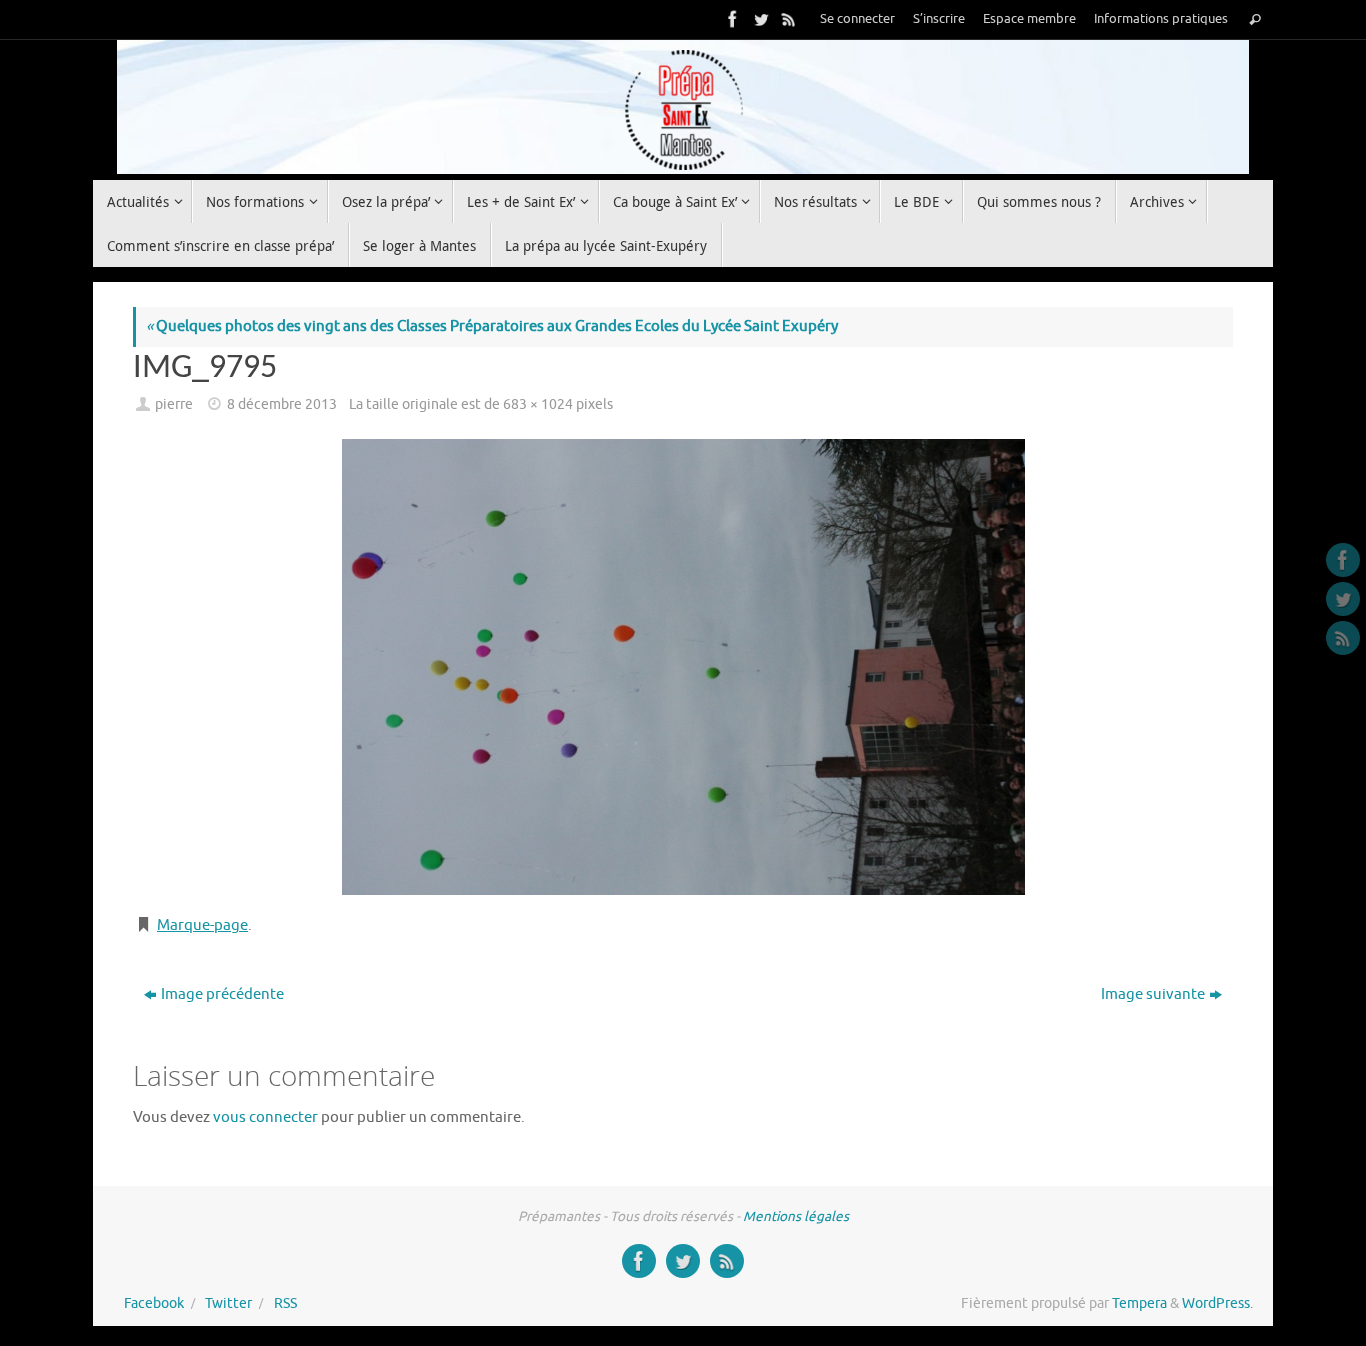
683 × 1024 (538, 404)
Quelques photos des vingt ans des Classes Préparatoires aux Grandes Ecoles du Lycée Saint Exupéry (492, 326)
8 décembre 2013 (282, 404)
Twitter (228, 1303)
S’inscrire (939, 19)
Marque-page (202, 925)
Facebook (154, 1303)
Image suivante (1153, 994)
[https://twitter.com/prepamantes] (759, 19)
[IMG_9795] (683, 667)
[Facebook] (731, 19)
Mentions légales (796, 1216)
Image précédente (222, 994)
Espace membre (1029, 19)
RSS (285, 1303)
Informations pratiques (1161, 19)
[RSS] (787, 19)
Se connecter (857, 19)
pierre (174, 404)
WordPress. (1217, 1303)
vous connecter (265, 1117)
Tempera (1139, 1303)
